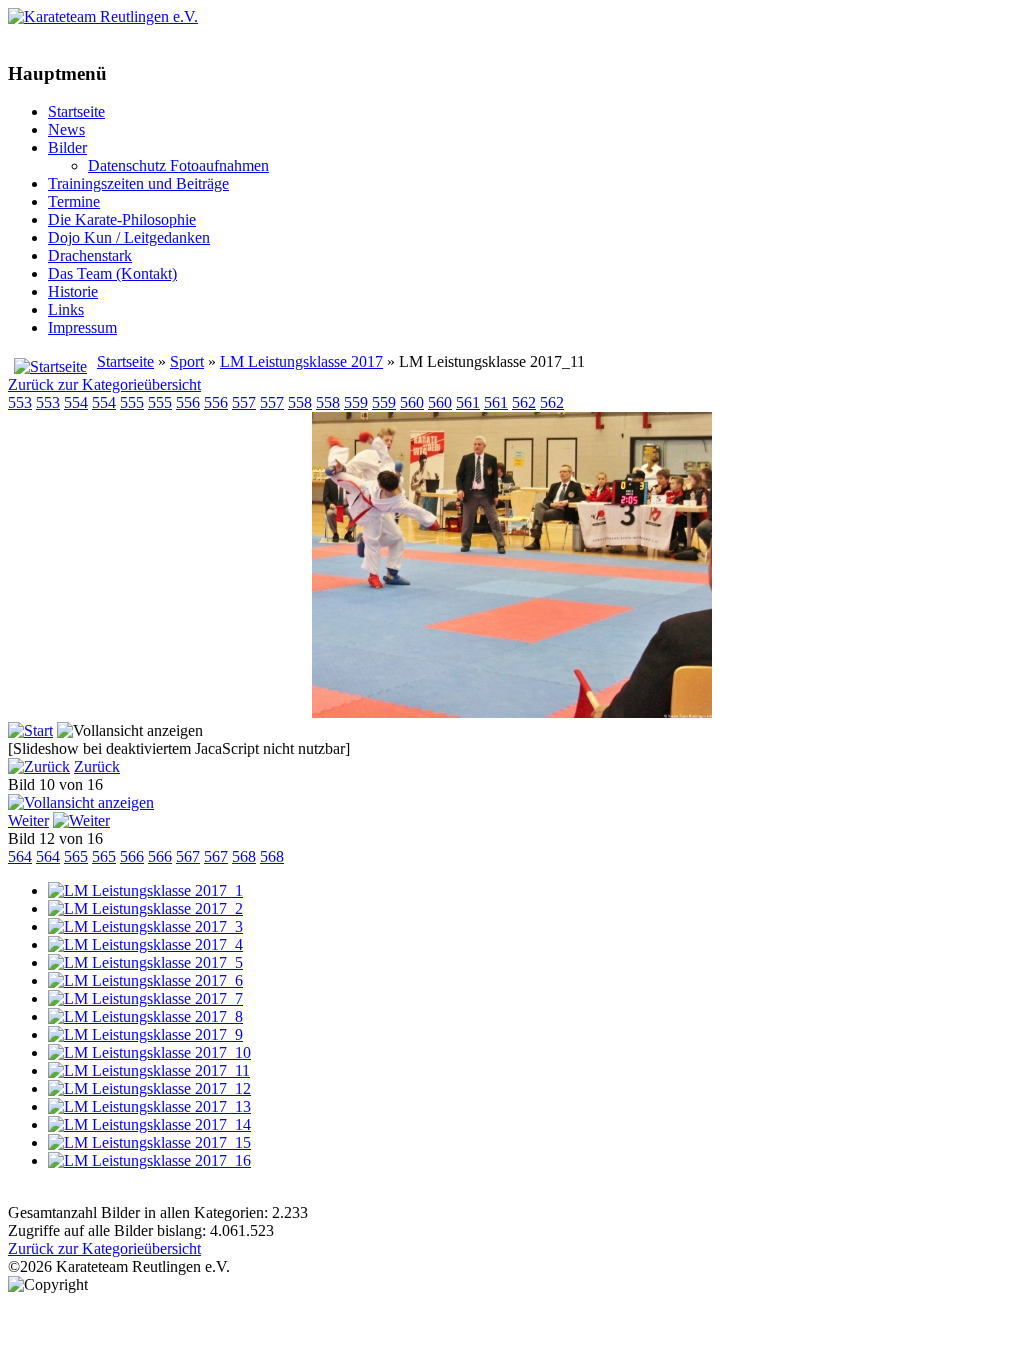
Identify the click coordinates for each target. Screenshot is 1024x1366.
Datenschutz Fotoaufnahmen (178, 165)
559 (356, 402)
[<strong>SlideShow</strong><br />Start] (30, 730)
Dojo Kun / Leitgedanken (129, 237)
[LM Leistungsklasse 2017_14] (149, 1124)
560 (412, 402)
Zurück (97, 766)
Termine (74, 201)
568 (244, 856)
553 (20, 402)
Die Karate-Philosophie (122, 219)
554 (76, 402)
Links (66, 309)
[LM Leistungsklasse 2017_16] (149, 1160)
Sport (187, 361)
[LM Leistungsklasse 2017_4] (145, 944)
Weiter (28, 820)
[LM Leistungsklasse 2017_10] (149, 1052)
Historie (73, 291)
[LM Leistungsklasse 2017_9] (145, 1034)
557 (244, 402)
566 (132, 856)
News (66, 129)
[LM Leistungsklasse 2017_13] (149, 1106)
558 (300, 402)
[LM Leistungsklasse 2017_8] (145, 1016)
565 (76, 856)
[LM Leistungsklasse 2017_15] (149, 1142)
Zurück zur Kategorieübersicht (104, 384)
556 (188, 402)
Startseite (76, 111)
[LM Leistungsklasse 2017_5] (145, 962)
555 (132, 402)
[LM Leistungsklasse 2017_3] (145, 926)
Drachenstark (90, 255)
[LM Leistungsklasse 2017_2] (145, 908)
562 (524, 402)
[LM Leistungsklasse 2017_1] (145, 890)
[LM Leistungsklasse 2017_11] (512, 712)
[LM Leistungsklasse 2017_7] (145, 998)
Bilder (67, 147)
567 (188, 856)
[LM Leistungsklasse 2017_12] (149, 1088)
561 (468, 402)
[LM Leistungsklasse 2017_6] (145, 980)
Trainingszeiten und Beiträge (138, 183)
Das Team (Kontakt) (112, 273)
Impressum (82, 327)
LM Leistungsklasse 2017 (301, 361)
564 (20, 856)
